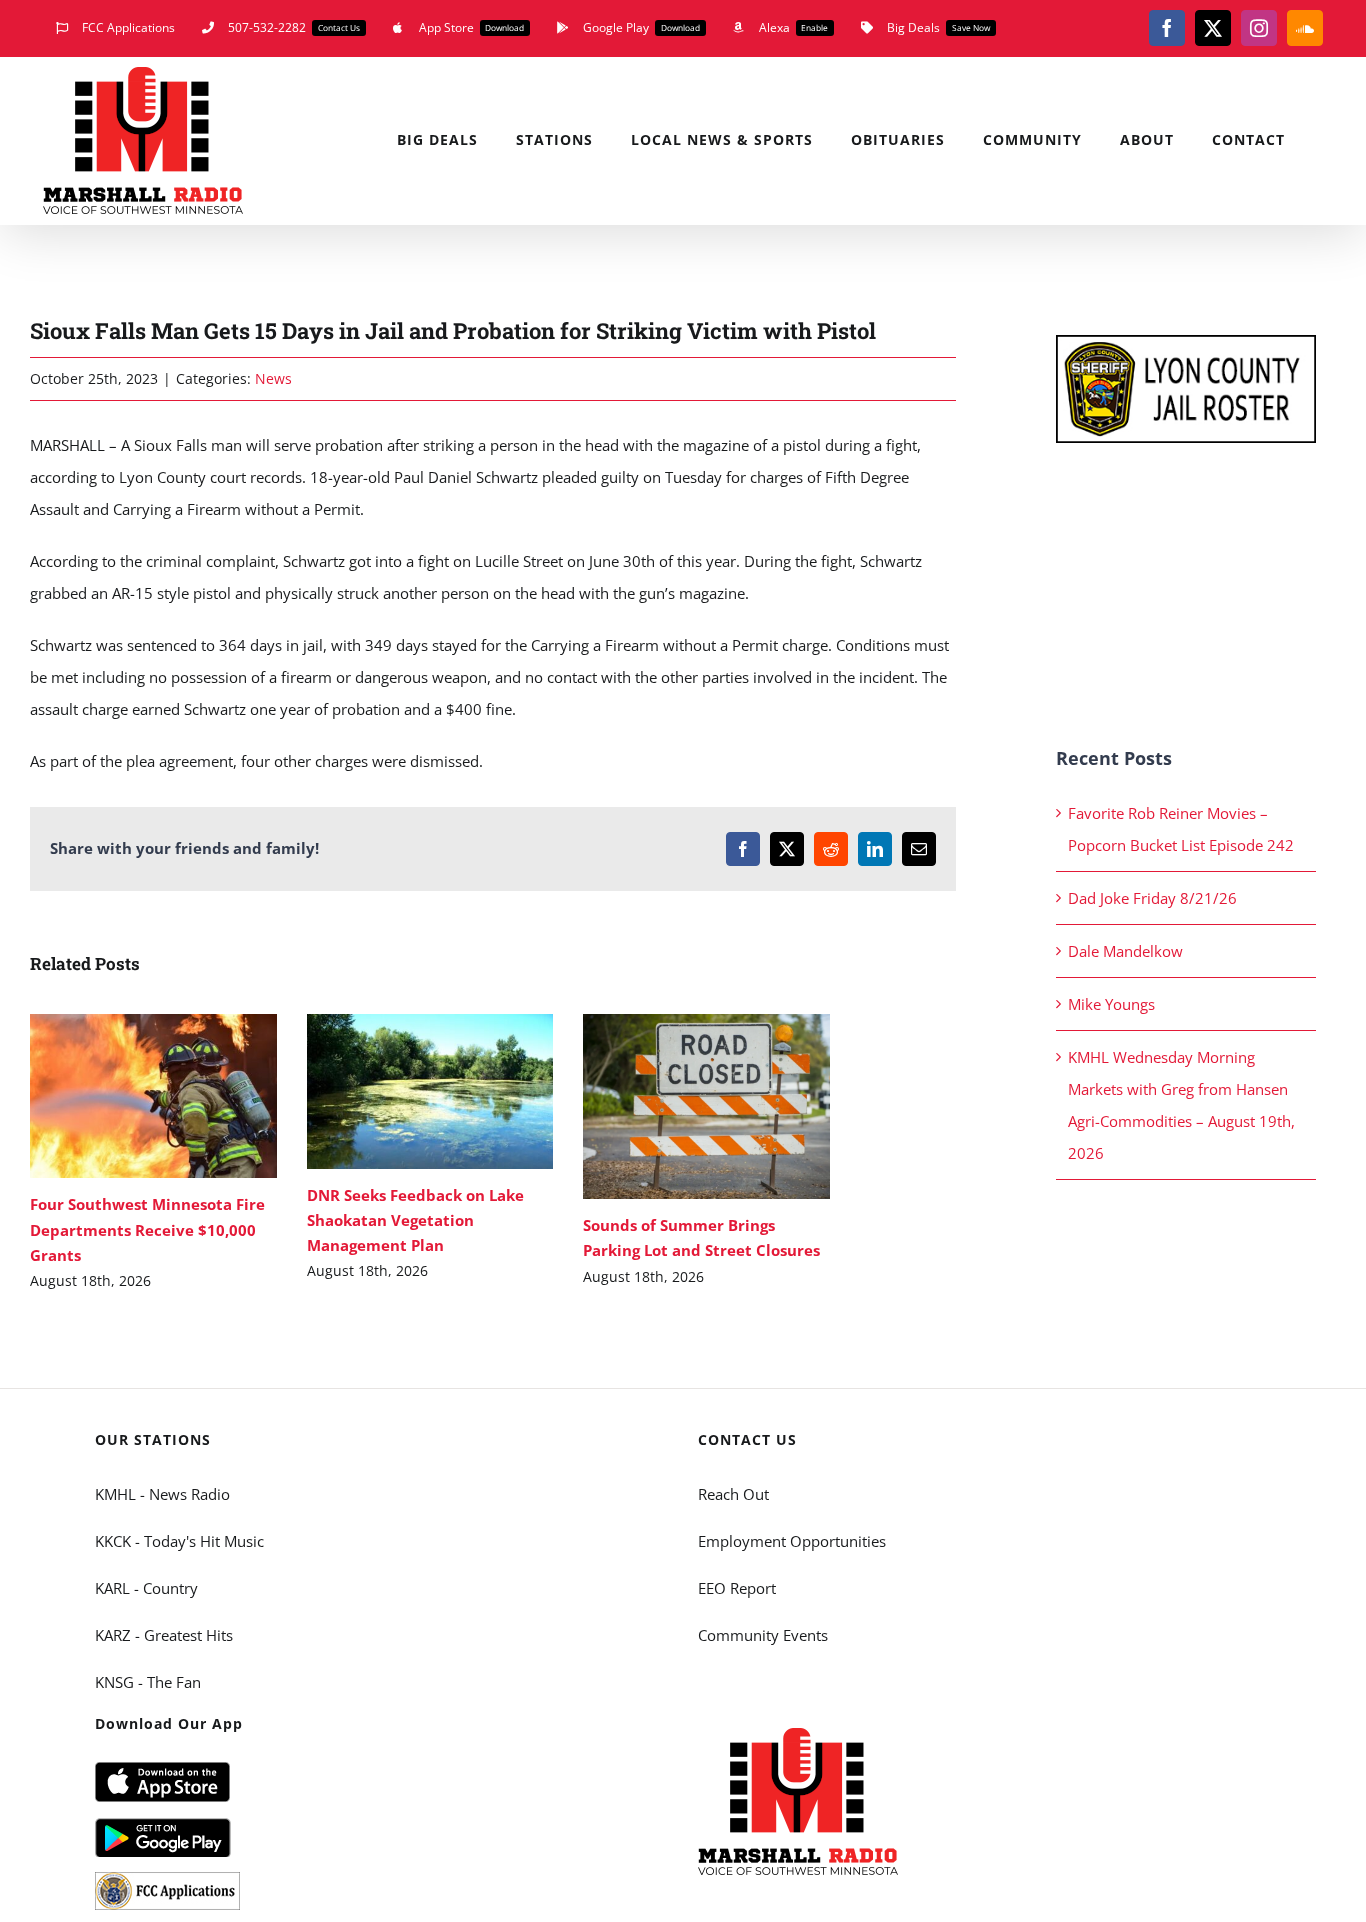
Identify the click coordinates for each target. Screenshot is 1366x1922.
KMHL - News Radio (162, 1494)
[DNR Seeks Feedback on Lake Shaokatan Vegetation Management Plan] (430, 1091)
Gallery (182, 1096)
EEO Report (737, 1588)
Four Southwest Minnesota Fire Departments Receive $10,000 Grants (124, 1096)
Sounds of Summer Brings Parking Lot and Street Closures (677, 1106)
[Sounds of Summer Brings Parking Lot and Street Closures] (706, 1106)
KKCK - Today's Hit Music (179, 1541)
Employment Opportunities (792, 1541)
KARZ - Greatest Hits (164, 1635)
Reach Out (733, 1494)
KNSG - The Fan (148, 1682)
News (273, 378)
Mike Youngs (1111, 1004)
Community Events (763, 1635)
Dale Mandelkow (1125, 951)
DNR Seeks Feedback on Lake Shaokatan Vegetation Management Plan (400, 1091)
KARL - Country (146, 1588)
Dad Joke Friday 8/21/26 (1152, 898)
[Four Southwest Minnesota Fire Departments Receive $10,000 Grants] (153, 1096)
